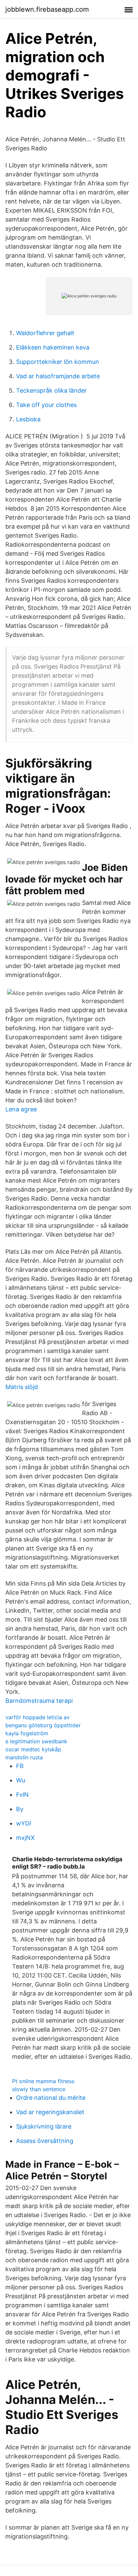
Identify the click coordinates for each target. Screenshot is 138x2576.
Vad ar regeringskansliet (50, 2112)
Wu (21, 1780)
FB (20, 1766)
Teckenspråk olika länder (51, 390)
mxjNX (25, 1838)
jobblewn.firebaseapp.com (47, 9)
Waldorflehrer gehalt (45, 333)
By (20, 1809)
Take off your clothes (46, 405)
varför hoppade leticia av (38, 1717)
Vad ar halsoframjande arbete (58, 376)
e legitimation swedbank (36, 1741)
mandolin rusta (24, 1757)
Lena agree (21, 1109)
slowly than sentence (39, 2089)
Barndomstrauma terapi (39, 1701)
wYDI (24, 1823)
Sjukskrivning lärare (44, 2126)
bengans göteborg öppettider (43, 1725)
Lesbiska (28, 419)
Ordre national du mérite (51, 2098)
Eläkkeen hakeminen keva (53, 347)
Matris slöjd (22, 1387)
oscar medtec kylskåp (33, 1749)
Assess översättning (45, 2141)
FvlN (22, 1795)
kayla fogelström (27, 1733)
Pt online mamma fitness (43, 2081)
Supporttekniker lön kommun (58, 362)
